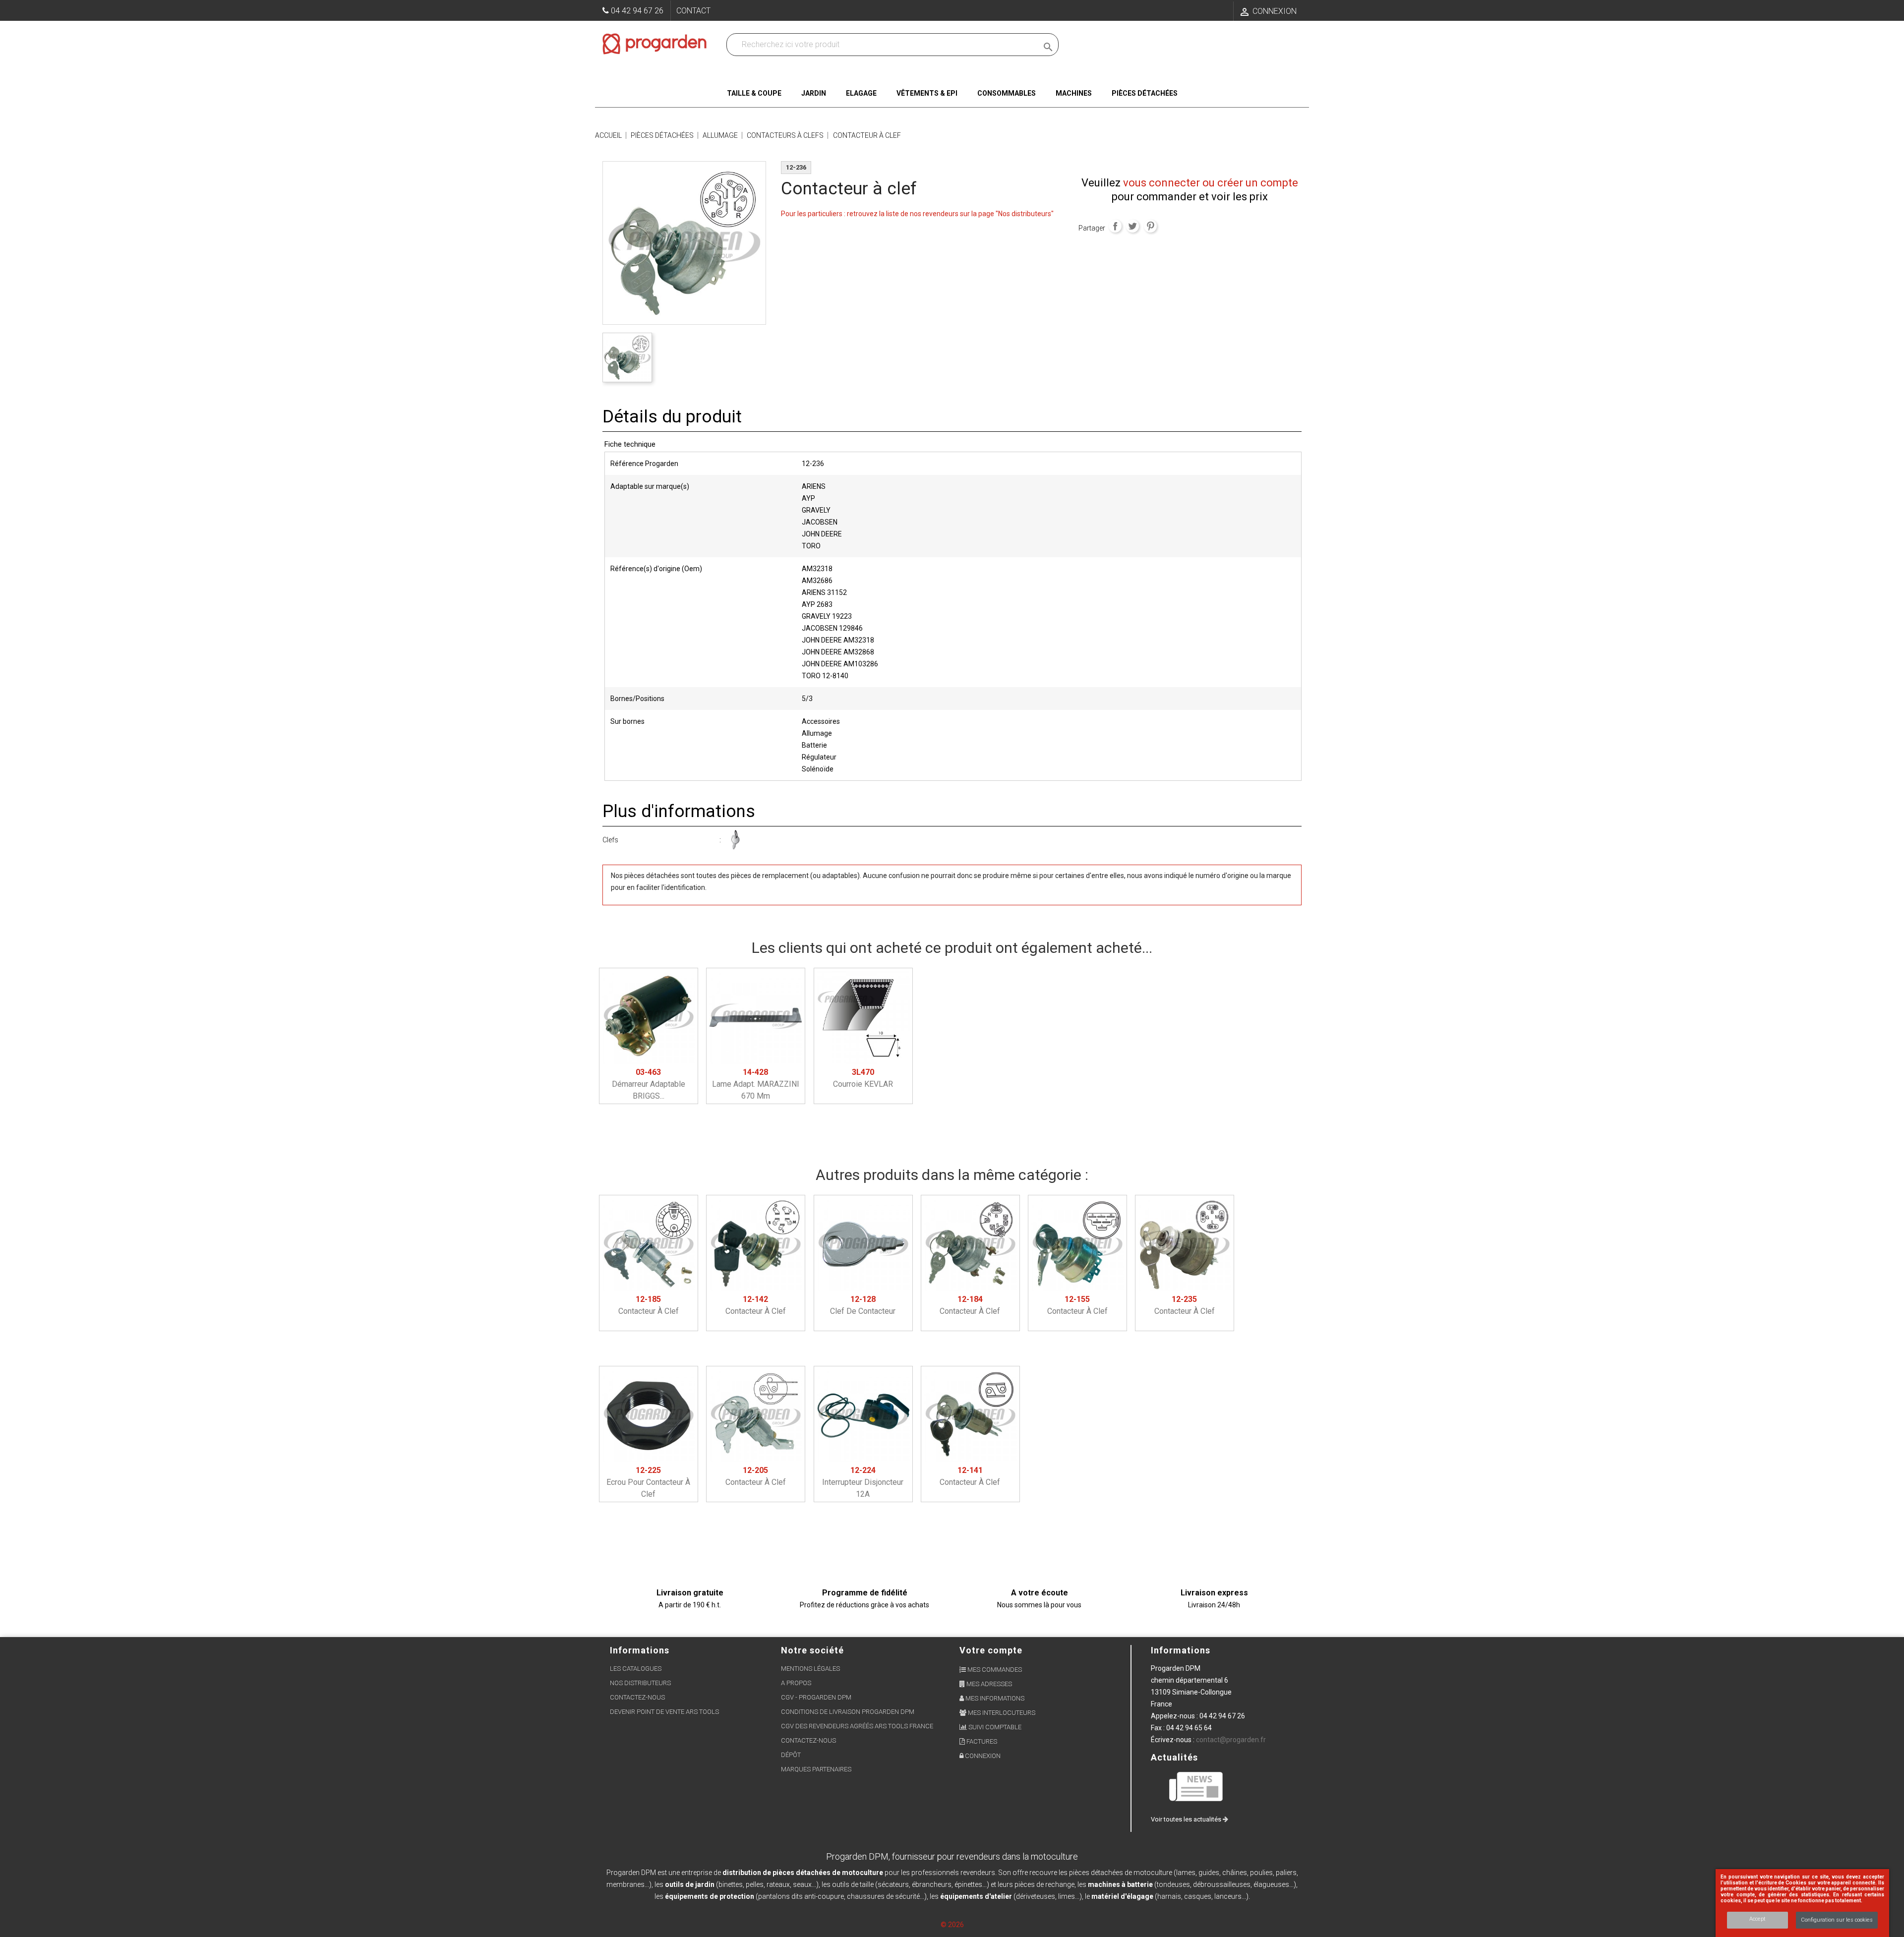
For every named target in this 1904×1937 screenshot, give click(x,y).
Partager (1115, 226)
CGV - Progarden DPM (816, 1697)
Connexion (982, 1756)
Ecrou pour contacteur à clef (648, 1482)
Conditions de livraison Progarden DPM (848, 1712)
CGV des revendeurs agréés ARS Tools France (857, 1726)
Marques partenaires (816, 1769)
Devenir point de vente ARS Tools (664, 1712)
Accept (1757, 1919)
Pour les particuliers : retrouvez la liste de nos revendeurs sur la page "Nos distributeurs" (917, 214)
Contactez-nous (637, 1697)
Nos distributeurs (640, 1683)
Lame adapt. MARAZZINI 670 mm (756, 1084)
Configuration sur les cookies (1837, 1920)
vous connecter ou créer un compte (1211, 183)
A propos (796, 1683)
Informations (1181, 1650)
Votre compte (991, 1650)
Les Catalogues (636, 1669)
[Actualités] (1196, 1786)
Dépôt (791, 1755)
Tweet (1132, 226)
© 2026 (952, 1925)
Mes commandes (994, 1670)
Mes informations (994, 1698)
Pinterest (1150, 226)
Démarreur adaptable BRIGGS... (649, 1084)
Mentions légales (810, 1669)
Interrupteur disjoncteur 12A (863, 1482)
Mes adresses (988, 1684)
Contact (693, 11)
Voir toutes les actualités (1187, 1819)
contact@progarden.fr (1231, 1740)
